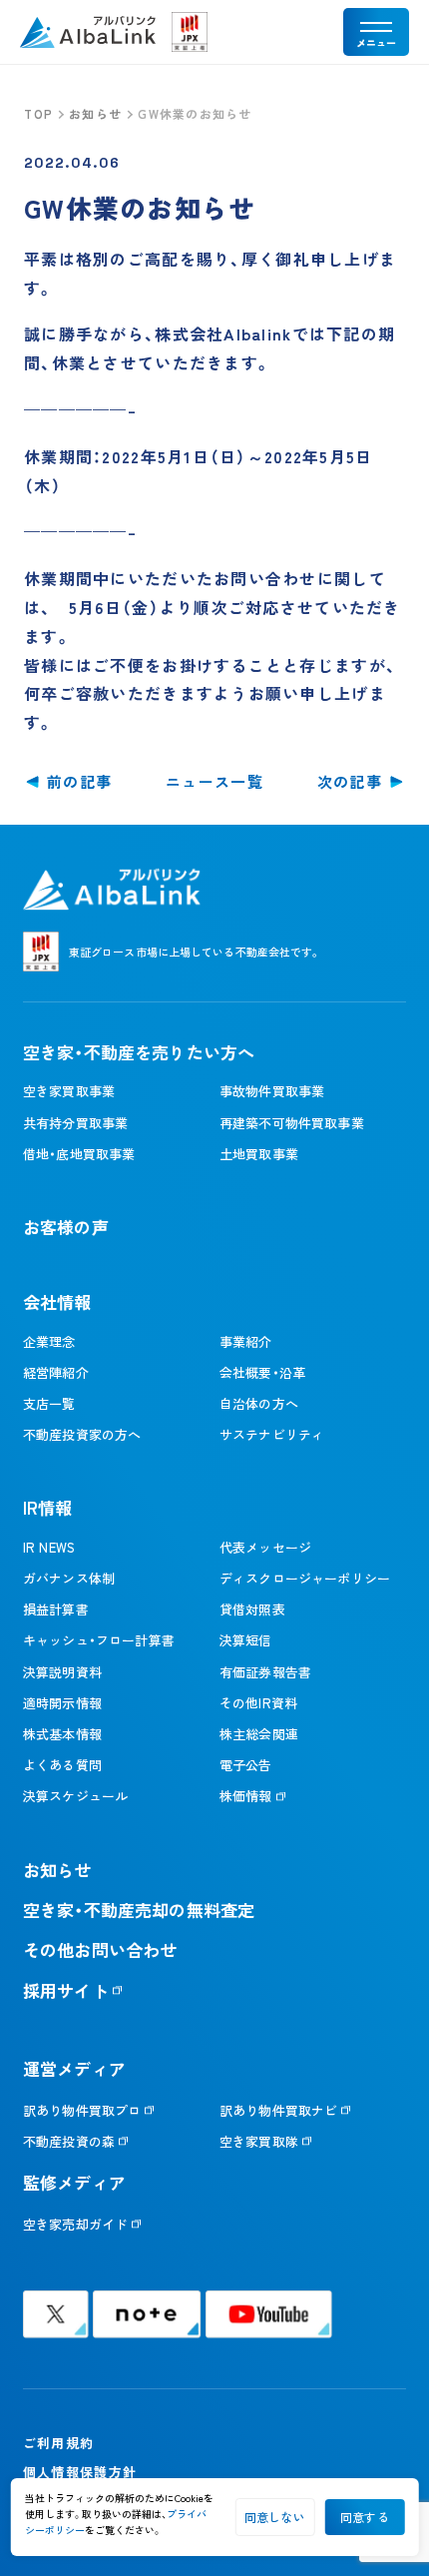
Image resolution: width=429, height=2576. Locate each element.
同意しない (275, 2517)
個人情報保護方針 (80, 2472)
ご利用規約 (58, 2443)
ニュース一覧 (214, 781)
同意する (365, 2517)
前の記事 (79, 781)
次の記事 (350, 781)
